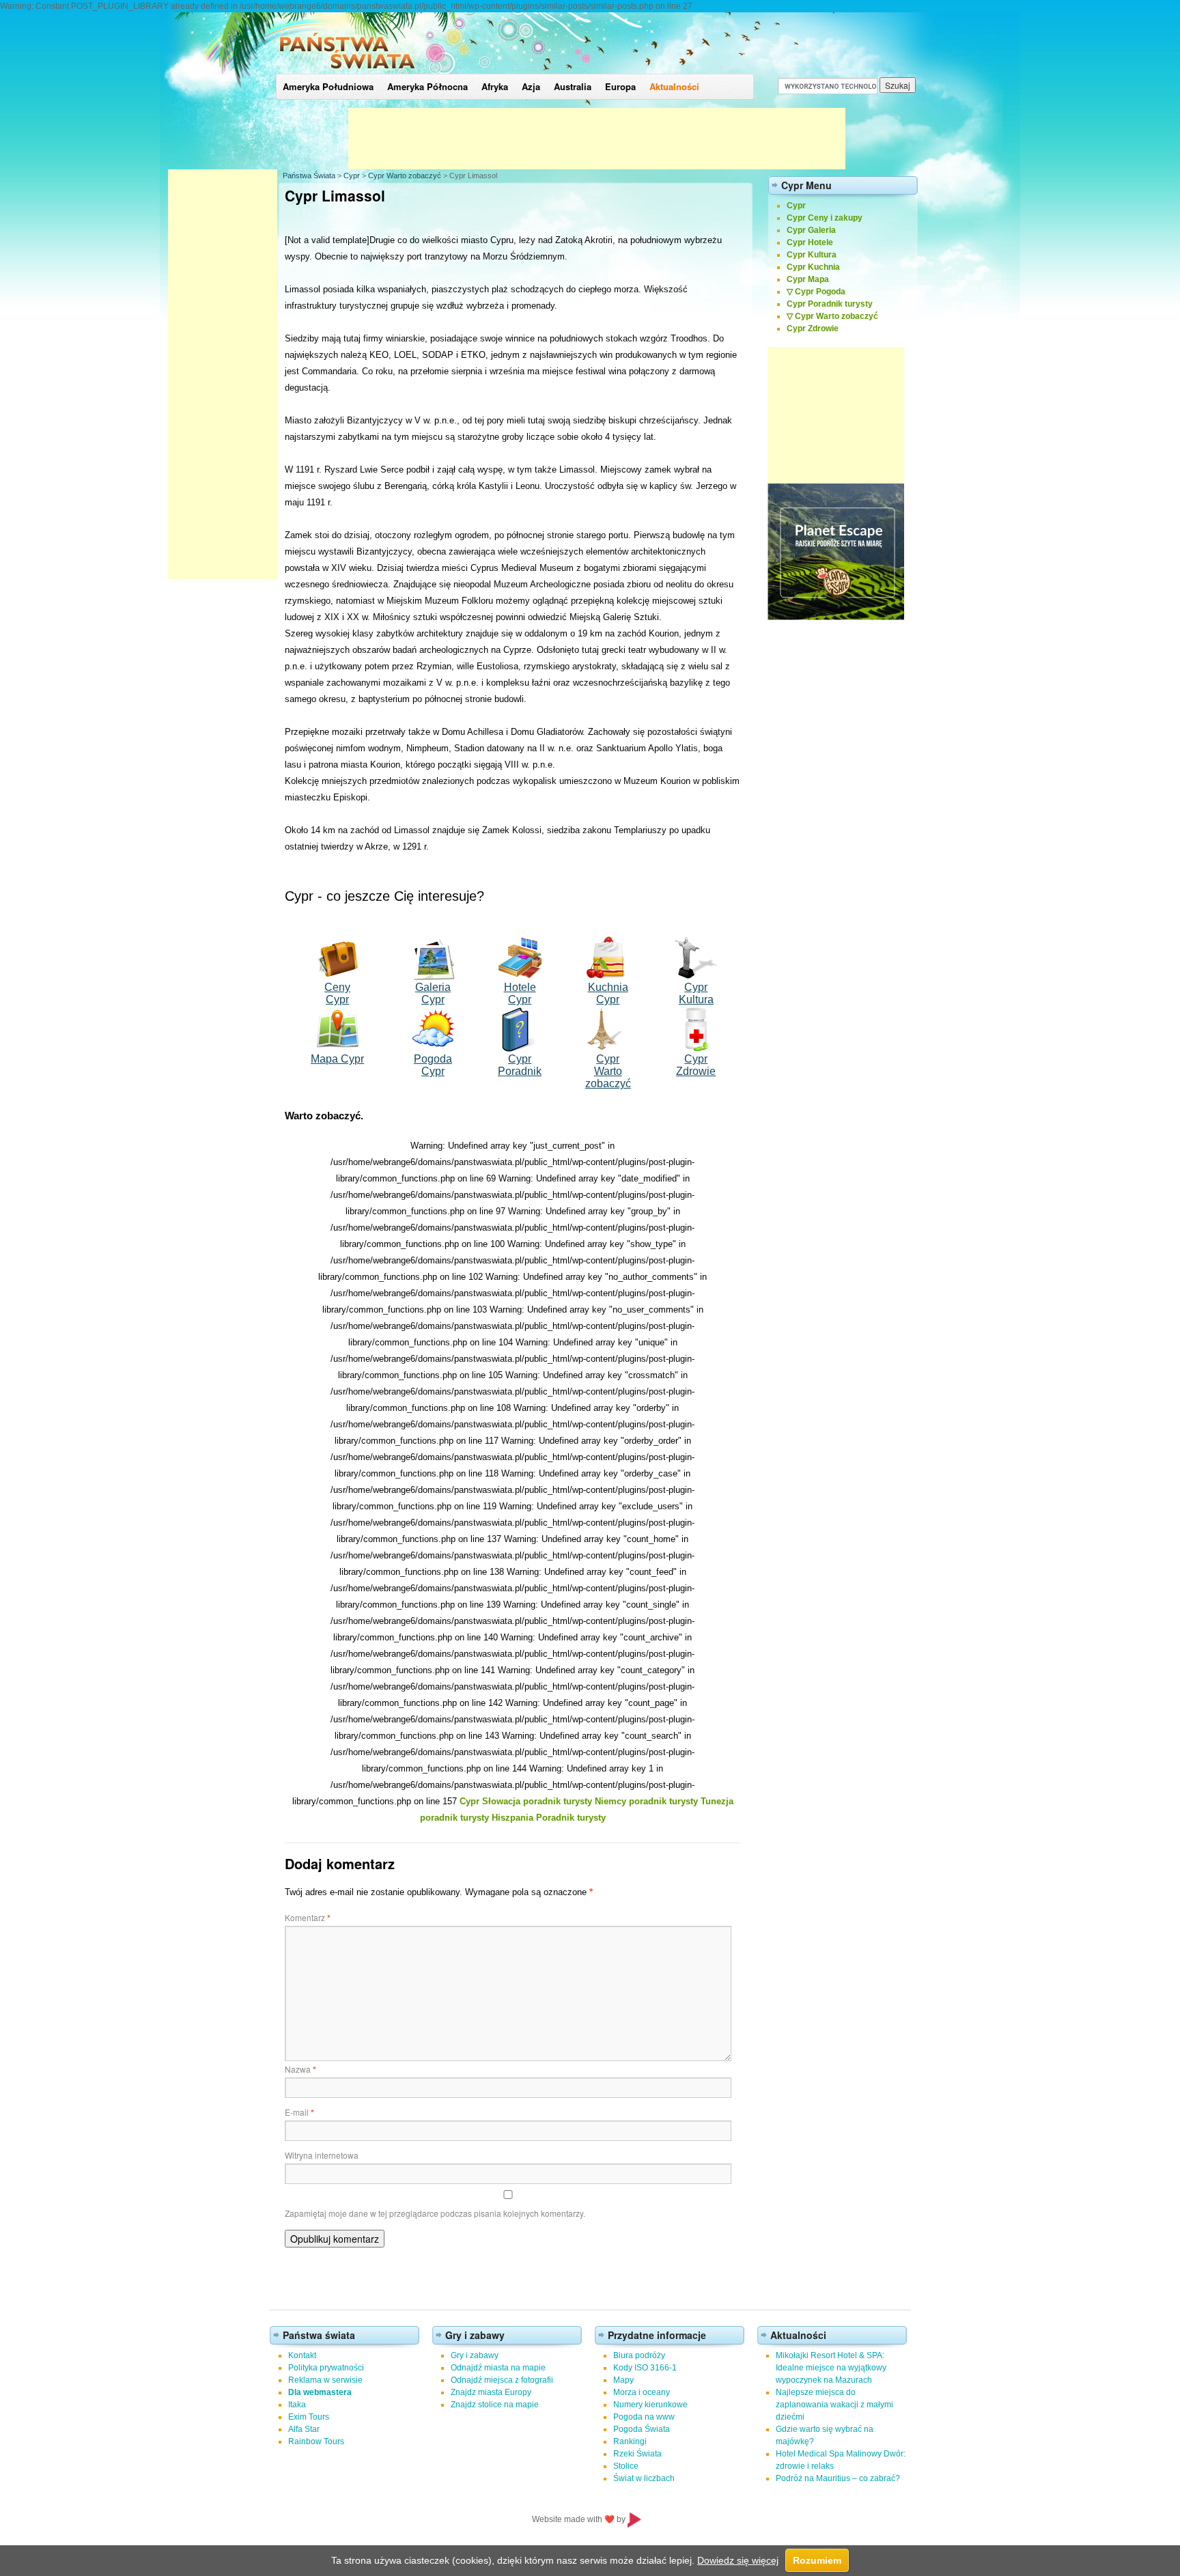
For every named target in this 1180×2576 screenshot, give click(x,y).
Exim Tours (309, 2417)
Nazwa (300, 2069)
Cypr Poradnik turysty (830, 304)
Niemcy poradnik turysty (646, 1801)
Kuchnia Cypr (608, 993)
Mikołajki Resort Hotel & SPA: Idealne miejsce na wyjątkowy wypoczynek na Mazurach (831, 2368)
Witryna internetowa (322, 2155)
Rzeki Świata (637, 2454)
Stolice (626, 2466)
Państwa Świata (309, 176)
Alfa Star (304, 2429)
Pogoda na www (644, 2417)
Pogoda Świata (642, 2429)
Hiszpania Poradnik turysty (549, 1818)
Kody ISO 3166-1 (645, 2368)
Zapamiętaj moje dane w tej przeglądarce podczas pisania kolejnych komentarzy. (435, 2213)
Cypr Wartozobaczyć (608, 1071)
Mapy (623, 2380)
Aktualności (674, 86)
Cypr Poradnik (520, 1065)
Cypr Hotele (810, 242)
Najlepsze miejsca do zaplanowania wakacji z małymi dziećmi (834, 2405)
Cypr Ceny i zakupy (825, 218)
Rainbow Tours (316, 2441)
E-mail (299, 2112)
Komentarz (308, 1917)
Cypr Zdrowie (696, 1065)
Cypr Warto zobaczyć (405, 176)
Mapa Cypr (337, 1059)
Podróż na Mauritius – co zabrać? (838, 2478)
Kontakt (302, 2355)
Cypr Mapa (808, 279)
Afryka (495, 86)
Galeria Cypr (433, 993)
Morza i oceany (642, 2392)
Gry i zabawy (475, 2355)
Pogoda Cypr (433, 1065)
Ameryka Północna (427, 86)
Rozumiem (817, 2560)
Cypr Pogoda (820, 292)
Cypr (352, 176)
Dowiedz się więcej (738, 2560)
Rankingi (630, 2441)
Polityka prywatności (326, 2368)
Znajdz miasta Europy (491, 2392)
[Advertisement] (597, 139)
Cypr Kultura (696, 993)
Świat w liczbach (644, 2478)
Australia (573, 86)
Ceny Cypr (337, 993)
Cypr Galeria (811, 230)
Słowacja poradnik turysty (537, 1801)
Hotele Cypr (520, 993)
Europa (620, 86)
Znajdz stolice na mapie (495, 2405)
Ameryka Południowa (328, 86)
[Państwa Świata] (347, 71)
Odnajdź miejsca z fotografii (502, 2380)
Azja (531, 86)
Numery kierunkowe (650, 2405)
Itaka (297, 2405)
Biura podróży (639, 2355)
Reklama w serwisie (325, 2380)
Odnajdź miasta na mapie (498, 2368)
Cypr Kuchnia (813, 267)
